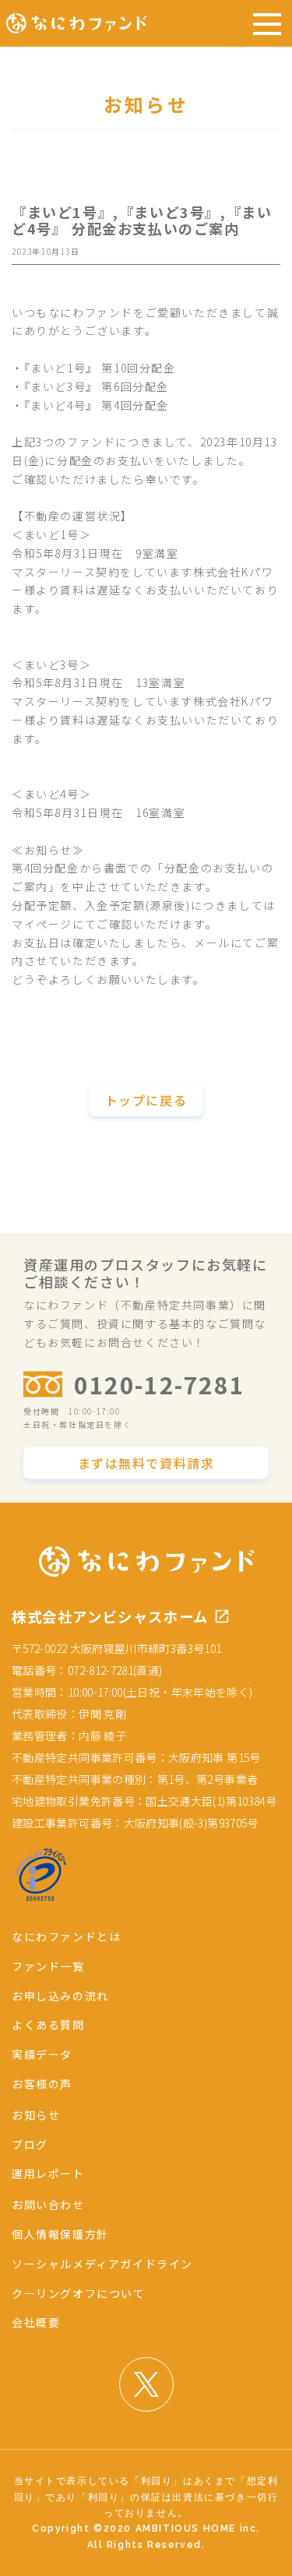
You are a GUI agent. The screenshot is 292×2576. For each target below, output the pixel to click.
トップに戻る (146, 1100)
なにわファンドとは (66, 1936)
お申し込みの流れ (60, 1996)
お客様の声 (42, 2084)
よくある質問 (48, 2025)
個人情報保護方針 (60, 2234)
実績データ (42, 2054)
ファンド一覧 (48, 1966)
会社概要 (36, 2322)
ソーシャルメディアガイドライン (102, 2264)
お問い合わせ (48, 2204)
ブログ (30, 2144)
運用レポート (48, 2173)
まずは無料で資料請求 (146, 1463)
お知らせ (36, 2115)
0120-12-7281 (159, 1384)
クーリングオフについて (79, 2293)
